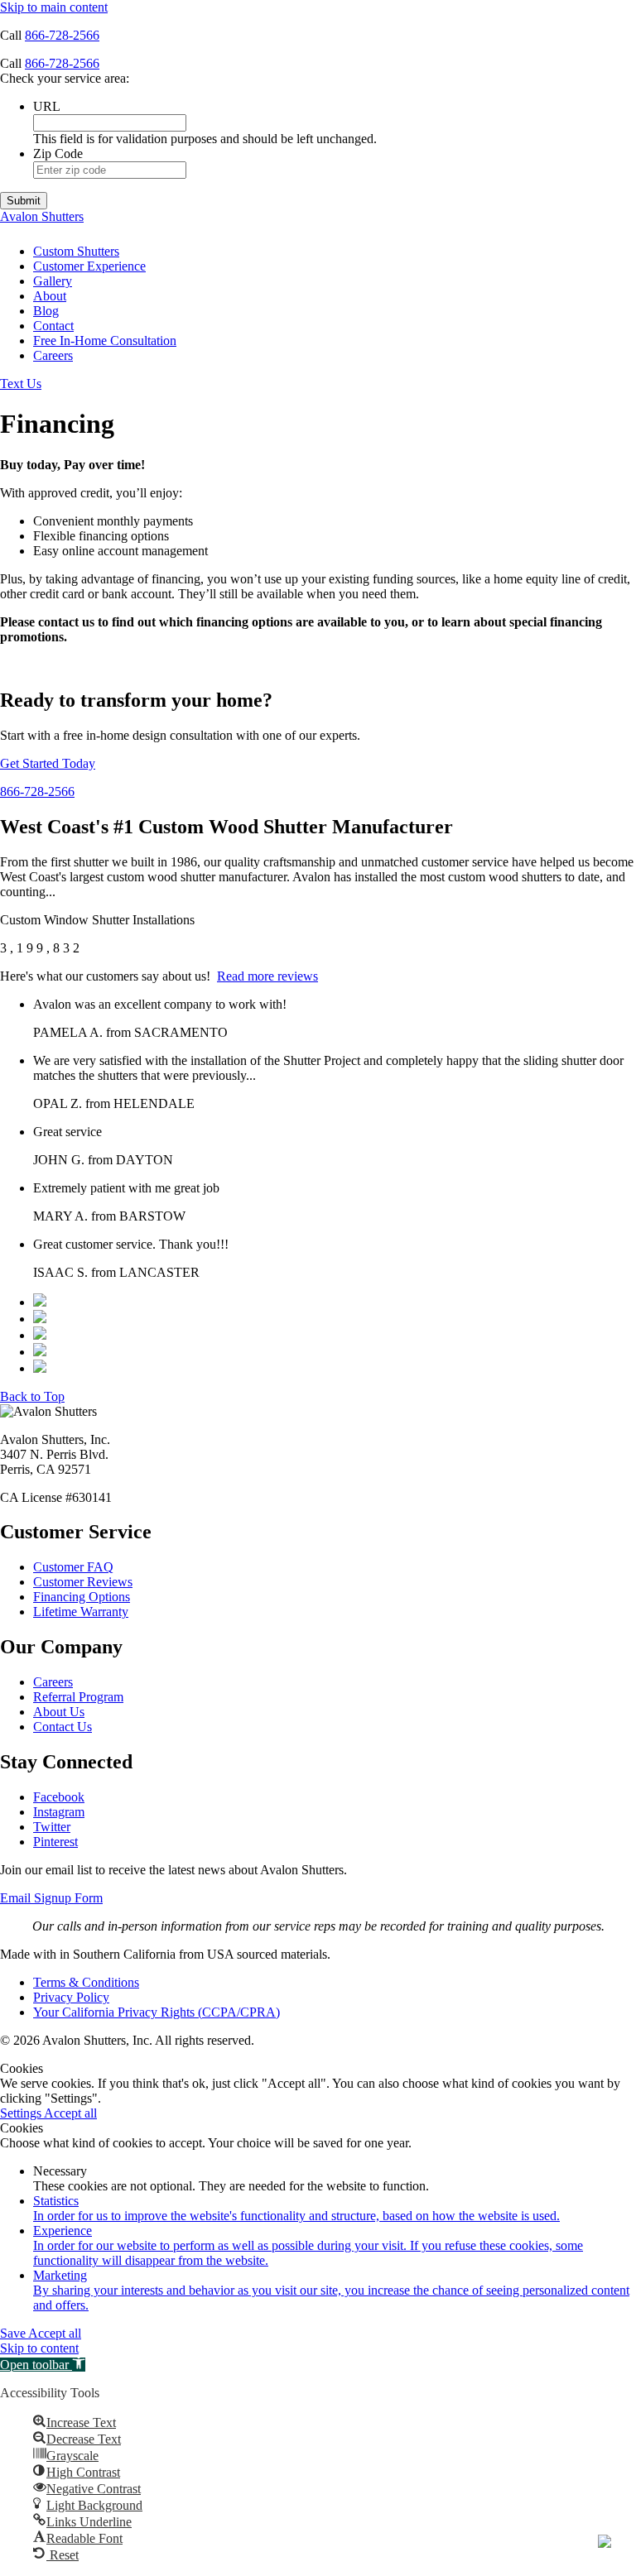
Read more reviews (267, 976)
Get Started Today (48, 763)
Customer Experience (89, 266)
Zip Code (58, 154)
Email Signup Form (51, 1898)
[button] (43, 2365)
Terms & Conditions (86, 1982)
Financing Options (82, 1597)
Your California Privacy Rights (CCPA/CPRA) (157, 2012)
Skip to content (39, 2348)
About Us (59, 1712)
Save (14, 2333)
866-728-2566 (62, 35)
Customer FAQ (73, 1567)
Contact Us (63, 1727)
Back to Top (32, 1396)
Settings (22, 2113)
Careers (53, 355)
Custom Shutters (76, 251)
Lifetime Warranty (81, 1612)
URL (47, 106)
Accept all (70, 2113)
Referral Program (78, 1697)
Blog (46, 311)
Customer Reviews (83, 1582)
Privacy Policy (71, 1997)
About (50, 296)
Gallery (53, 281)
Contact (53, 326)
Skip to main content (54, 7)
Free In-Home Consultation (105, 341)
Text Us (21, 384)
